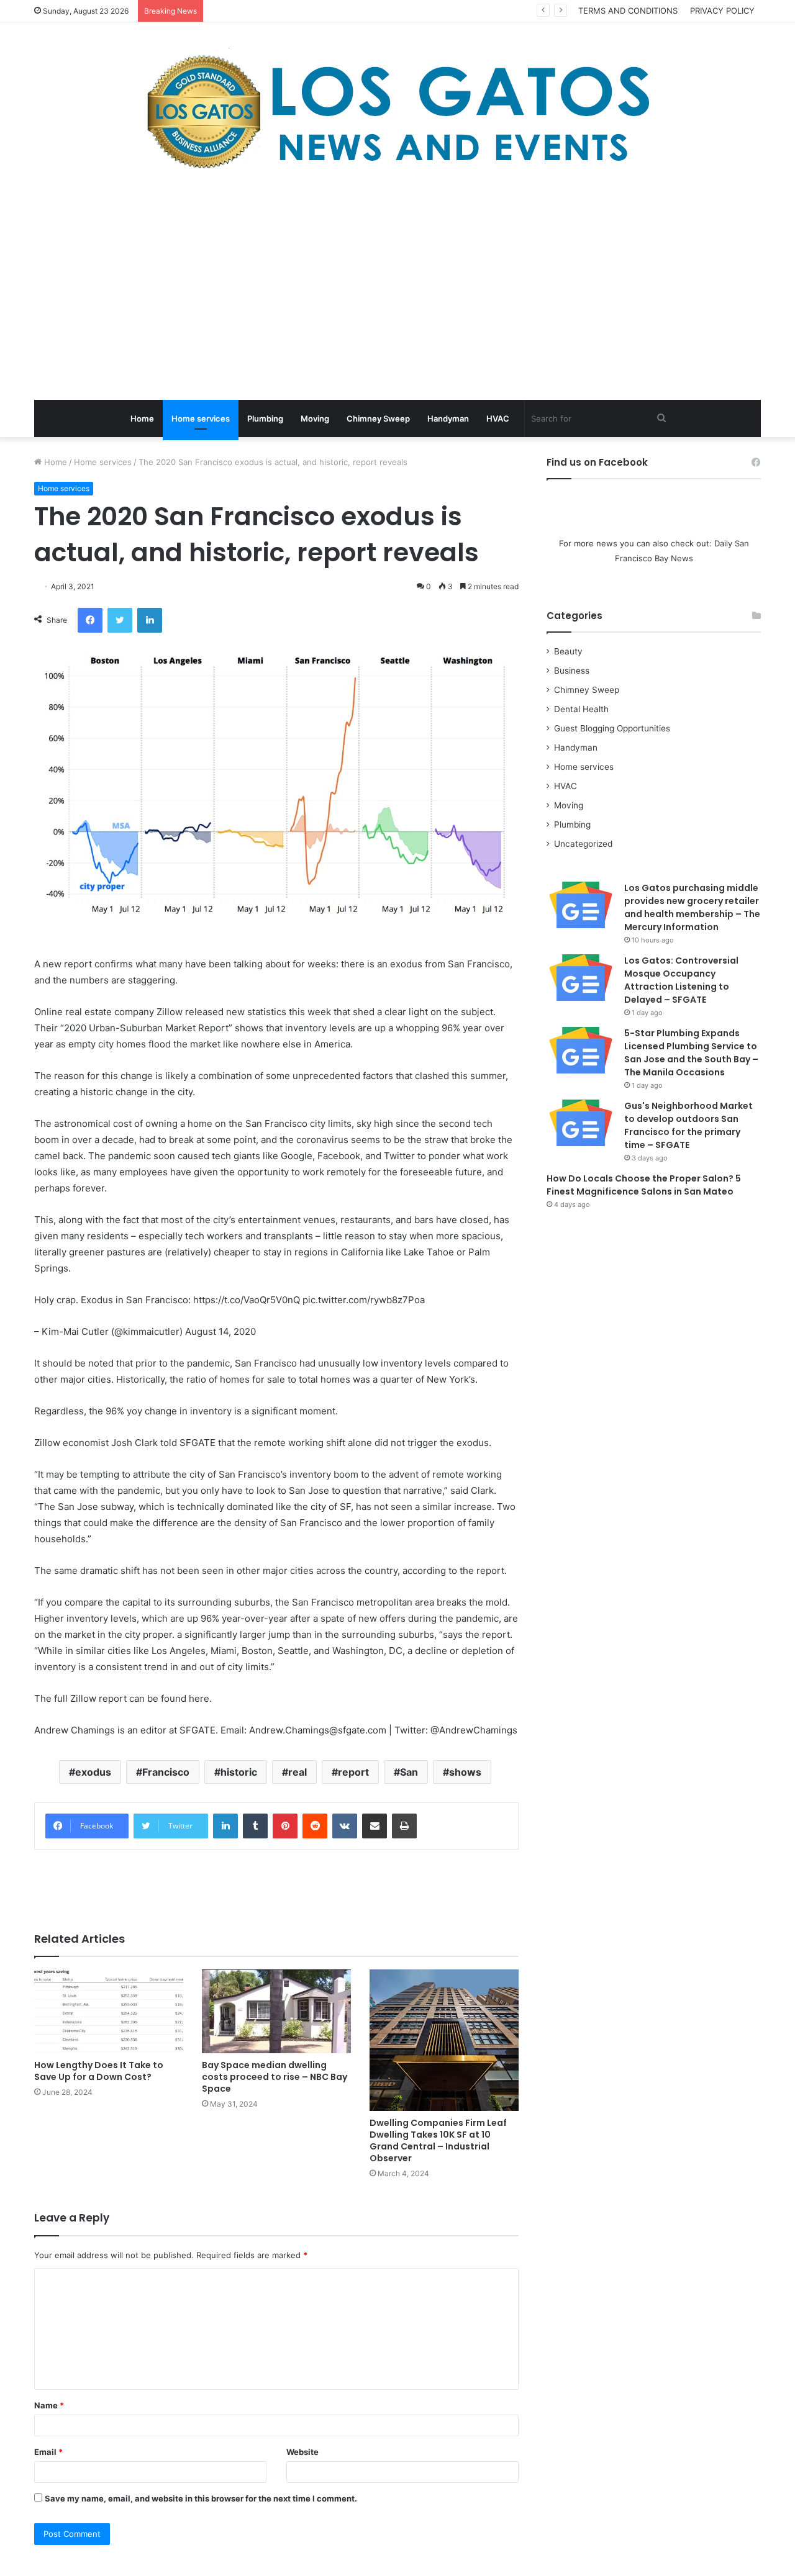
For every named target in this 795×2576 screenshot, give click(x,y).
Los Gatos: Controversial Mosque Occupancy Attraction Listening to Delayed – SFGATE (681, 980)
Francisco (166, 1772)
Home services (201, 418)
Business (572, 671)
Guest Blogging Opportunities (612, 728)
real (298, 1772)
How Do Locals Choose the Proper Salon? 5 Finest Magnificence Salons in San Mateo (644, 1185)
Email (48, 2452)
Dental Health (581, 709)
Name (49, 2405)
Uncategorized (583, 844)
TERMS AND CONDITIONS (628, 11)
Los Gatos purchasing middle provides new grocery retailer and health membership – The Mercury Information (692, 907)
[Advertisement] (397, 288)
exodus (93, 1772)
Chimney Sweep (378, 418)
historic (239, 1772)
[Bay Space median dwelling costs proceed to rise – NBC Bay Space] (276, 2011)
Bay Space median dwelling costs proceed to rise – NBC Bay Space (275, 2077)
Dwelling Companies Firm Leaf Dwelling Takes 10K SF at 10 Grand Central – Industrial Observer (438, 2140)
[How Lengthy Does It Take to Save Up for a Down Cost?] (109, 2011)
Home (142, 418)
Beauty (568, 651)
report (353, 1772)
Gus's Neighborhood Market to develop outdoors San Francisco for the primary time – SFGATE (688, 1125)
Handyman (448, 418)
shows (465, 1772)
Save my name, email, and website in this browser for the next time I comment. (201, 2498)
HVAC (498, 418)
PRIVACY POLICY (722, 11)
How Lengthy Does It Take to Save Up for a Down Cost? (99, 2071)
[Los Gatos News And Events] (397, 112)
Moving (315, 418)
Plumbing (265, 418)
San (409, 1772)
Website (302, 2452)
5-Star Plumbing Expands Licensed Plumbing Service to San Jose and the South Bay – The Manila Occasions (691, 1053)
